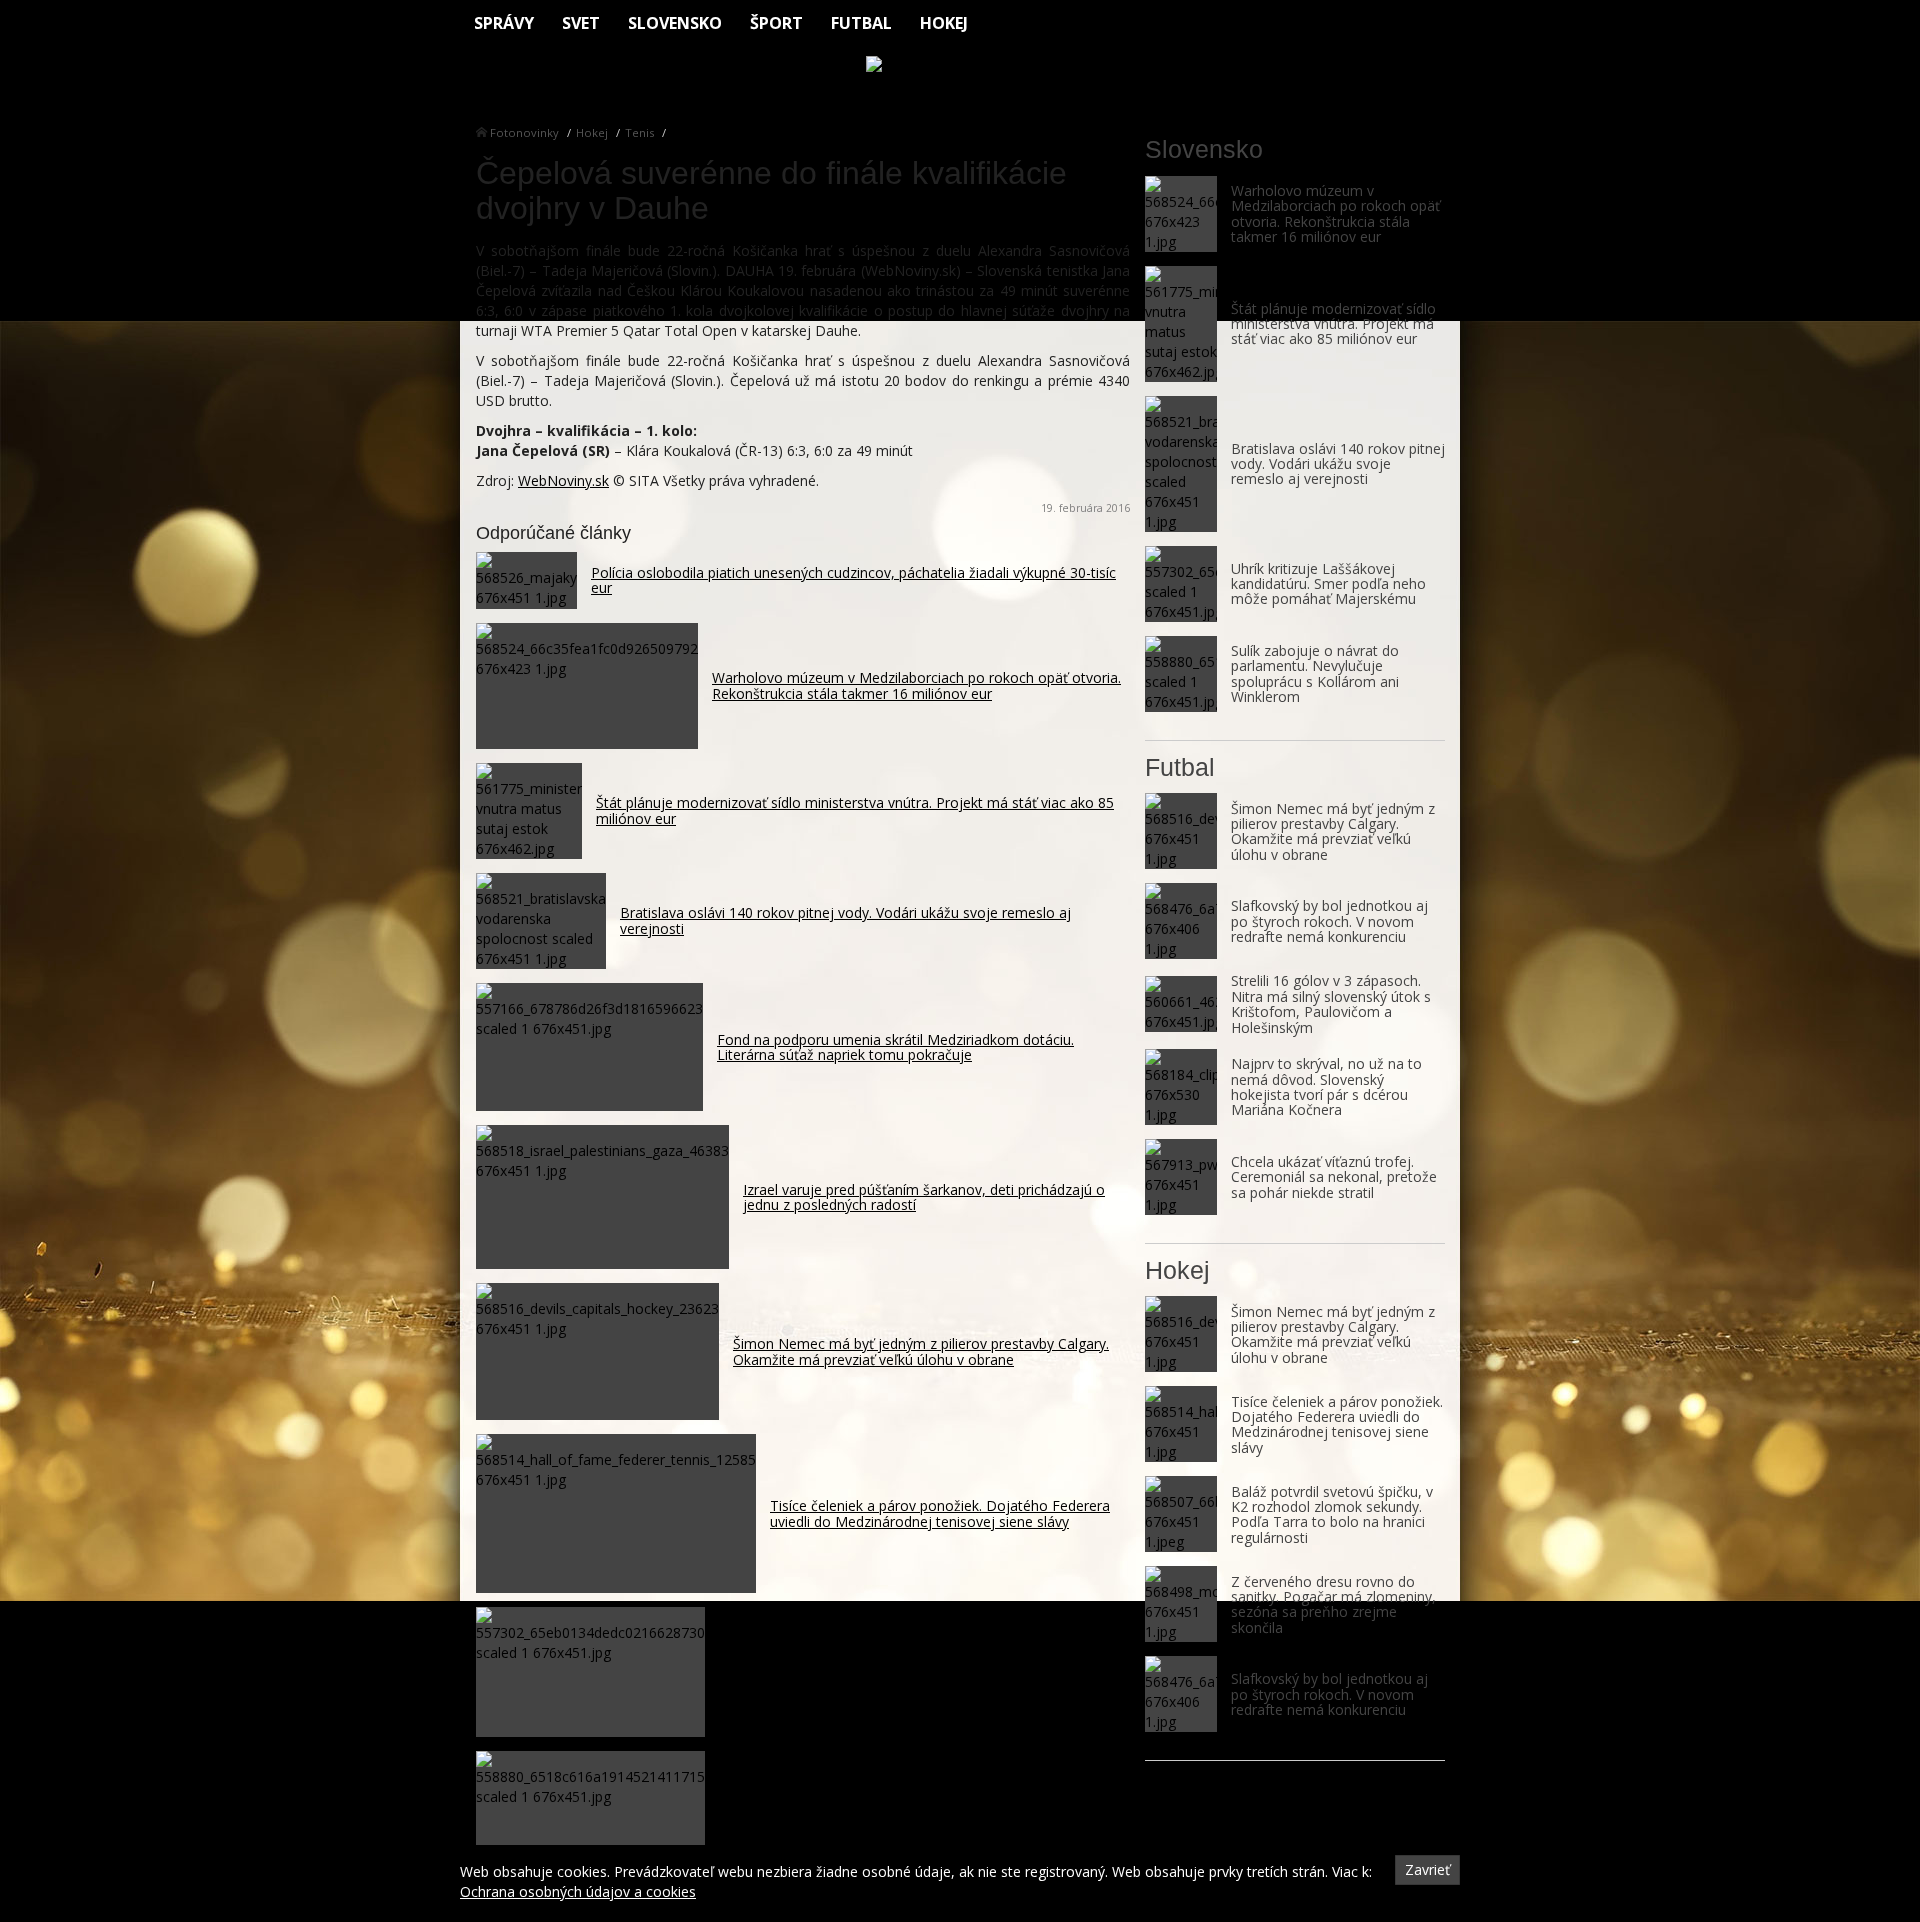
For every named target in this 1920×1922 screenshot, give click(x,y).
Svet (581, 23)
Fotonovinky (524, 132)
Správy (504, 23)
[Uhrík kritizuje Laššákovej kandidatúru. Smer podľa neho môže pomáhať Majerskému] (1181, 584)
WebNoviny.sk (563, 480)
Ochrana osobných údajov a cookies (578, 1891)
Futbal (861, 23)
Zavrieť (1427, 1869)
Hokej (944, 23)
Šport (776, 23)
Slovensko (675, 23)
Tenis (639, 132)
